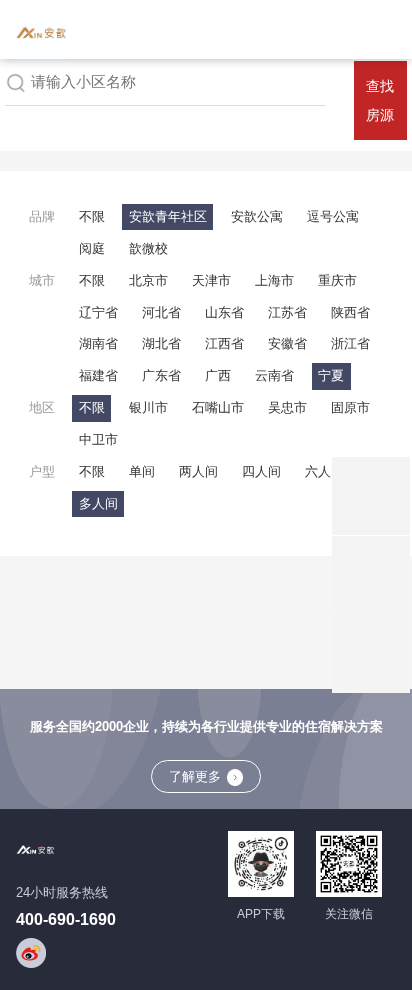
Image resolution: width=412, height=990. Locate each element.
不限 (92, 216)
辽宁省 (98, 312)
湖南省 (98, 343)
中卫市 (98, 439)
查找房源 (380, 100)
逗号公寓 (333, 216)
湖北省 (161, 343)
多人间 (98, 503)
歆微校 (148, 248)
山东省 (224, 312)
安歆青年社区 (168, 216)
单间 (142, 471)
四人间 (261, 471)
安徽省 (287, 343)
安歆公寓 (257, 216)
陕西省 (350, 312)
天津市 (211, 280)
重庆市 (337, 280)
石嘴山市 (218, 407)
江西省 (224, 343)
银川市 (148, 407)
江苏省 (287, 312)
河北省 (161, 312)
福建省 (98, 375)
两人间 (198, 471)
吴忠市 (287, 407)
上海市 (274, 280)
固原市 (350, 407)
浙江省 (350, 343)
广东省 (161, 375)
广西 (218, 375)
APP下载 (261, 914)
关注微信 (349, 914)
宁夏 (331, 375)
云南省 (274, 375)
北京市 (148, 280)
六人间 (324, 471)
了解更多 (195, 776)
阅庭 (92, 248)
